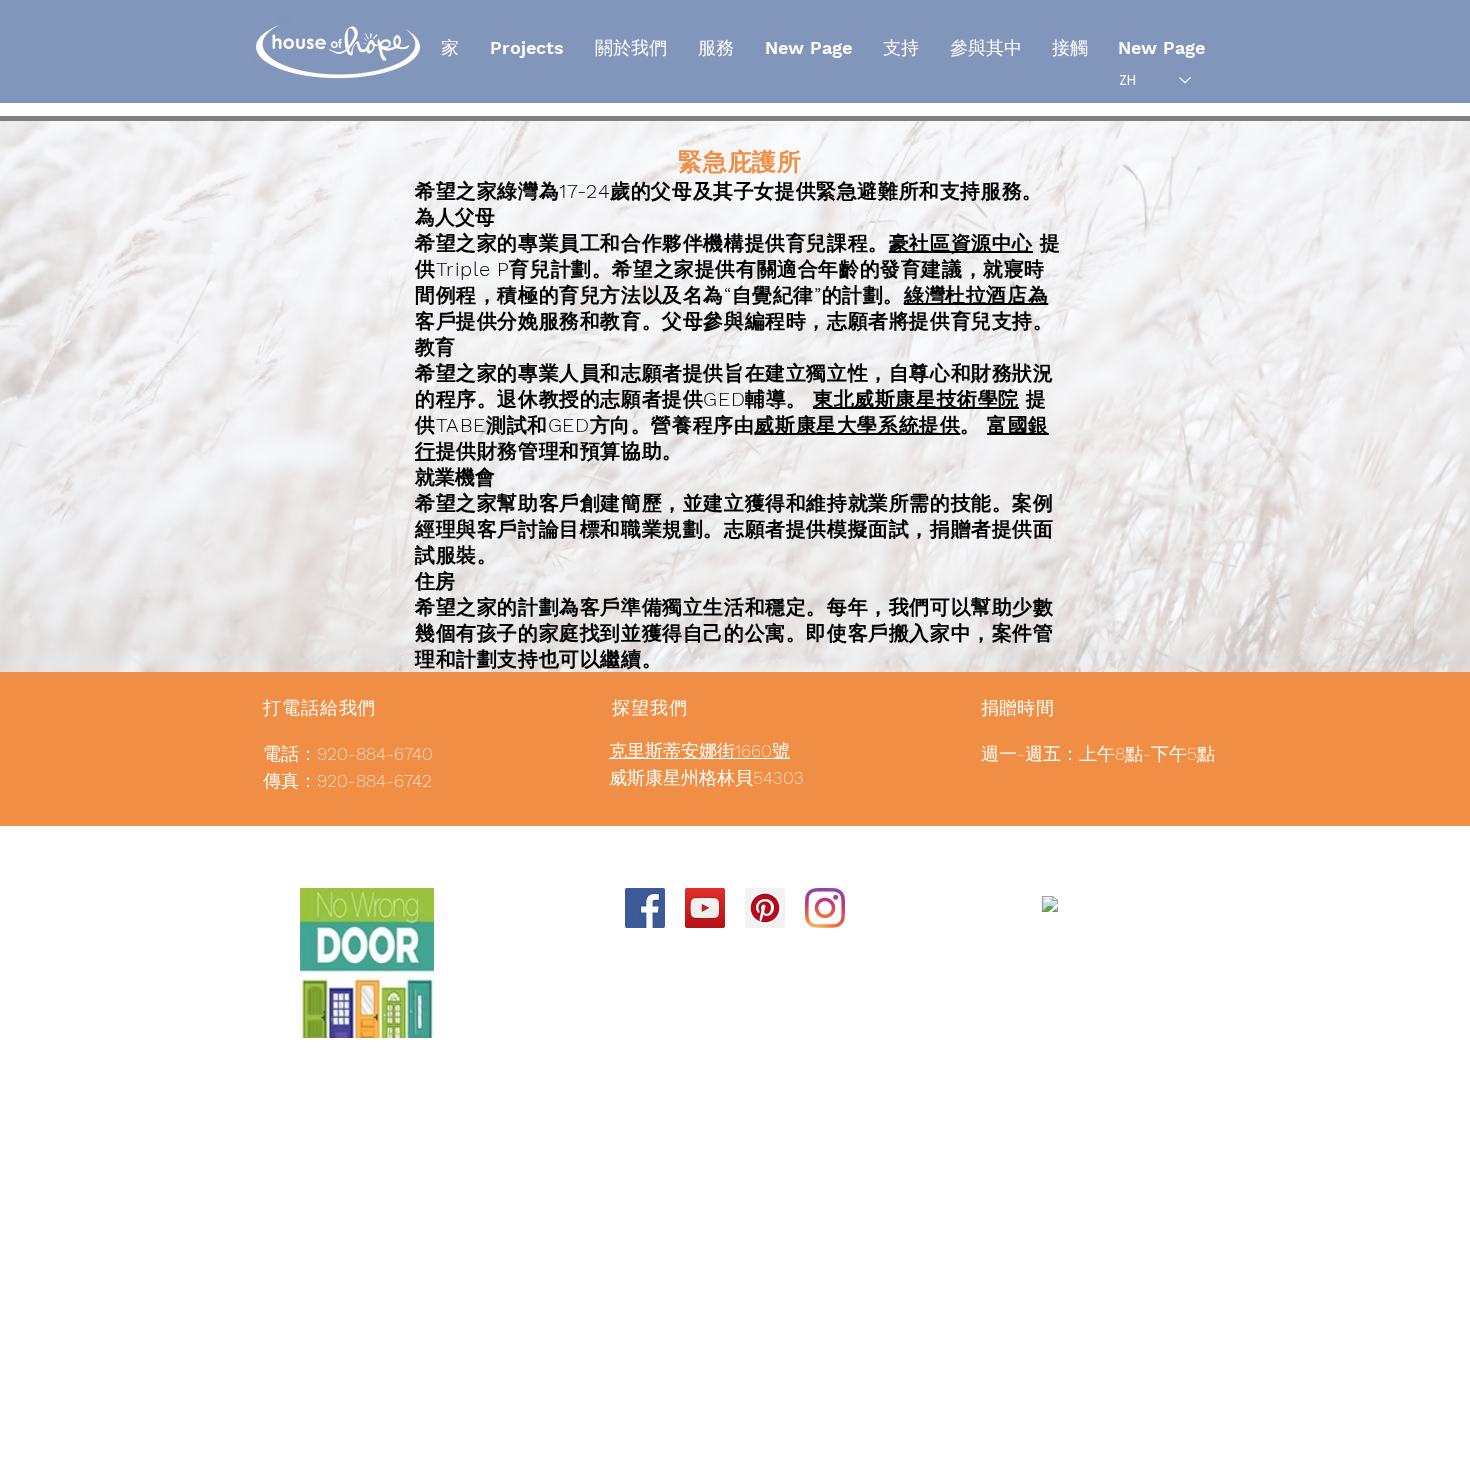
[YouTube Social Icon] (705, 908)
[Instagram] (825, 908)
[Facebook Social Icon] (645, 908)
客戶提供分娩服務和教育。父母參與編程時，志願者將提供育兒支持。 (734, 321)
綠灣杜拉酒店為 (976, 295)
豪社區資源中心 (961, 243)
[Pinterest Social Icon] (765, 908)
